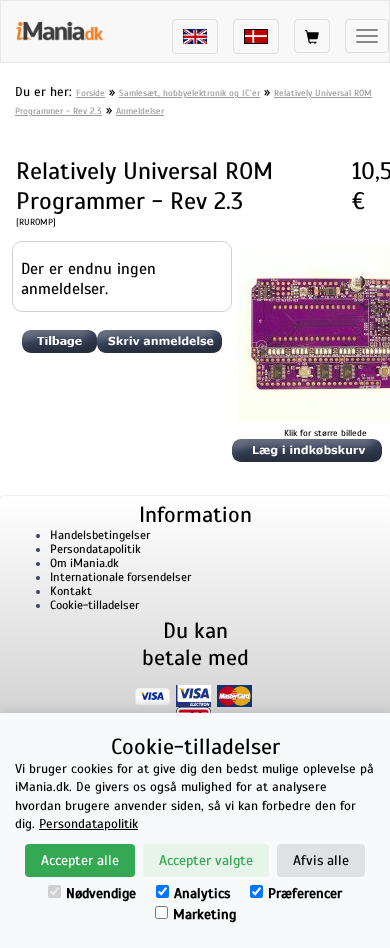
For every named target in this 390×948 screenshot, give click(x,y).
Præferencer (305, 893)
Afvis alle (321, 860)
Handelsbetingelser (100, 535)
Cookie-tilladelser (94, 605)
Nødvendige (101, 893)
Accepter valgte (206, 860)
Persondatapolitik (95, 549)
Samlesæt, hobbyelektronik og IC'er (189, 93)
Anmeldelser (140, 111)
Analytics (202, 893)
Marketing (204, 914)
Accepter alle (80, 860)
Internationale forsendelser (120, 577)
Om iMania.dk (84, 563)
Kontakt (71, 591)
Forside (90, 93)
